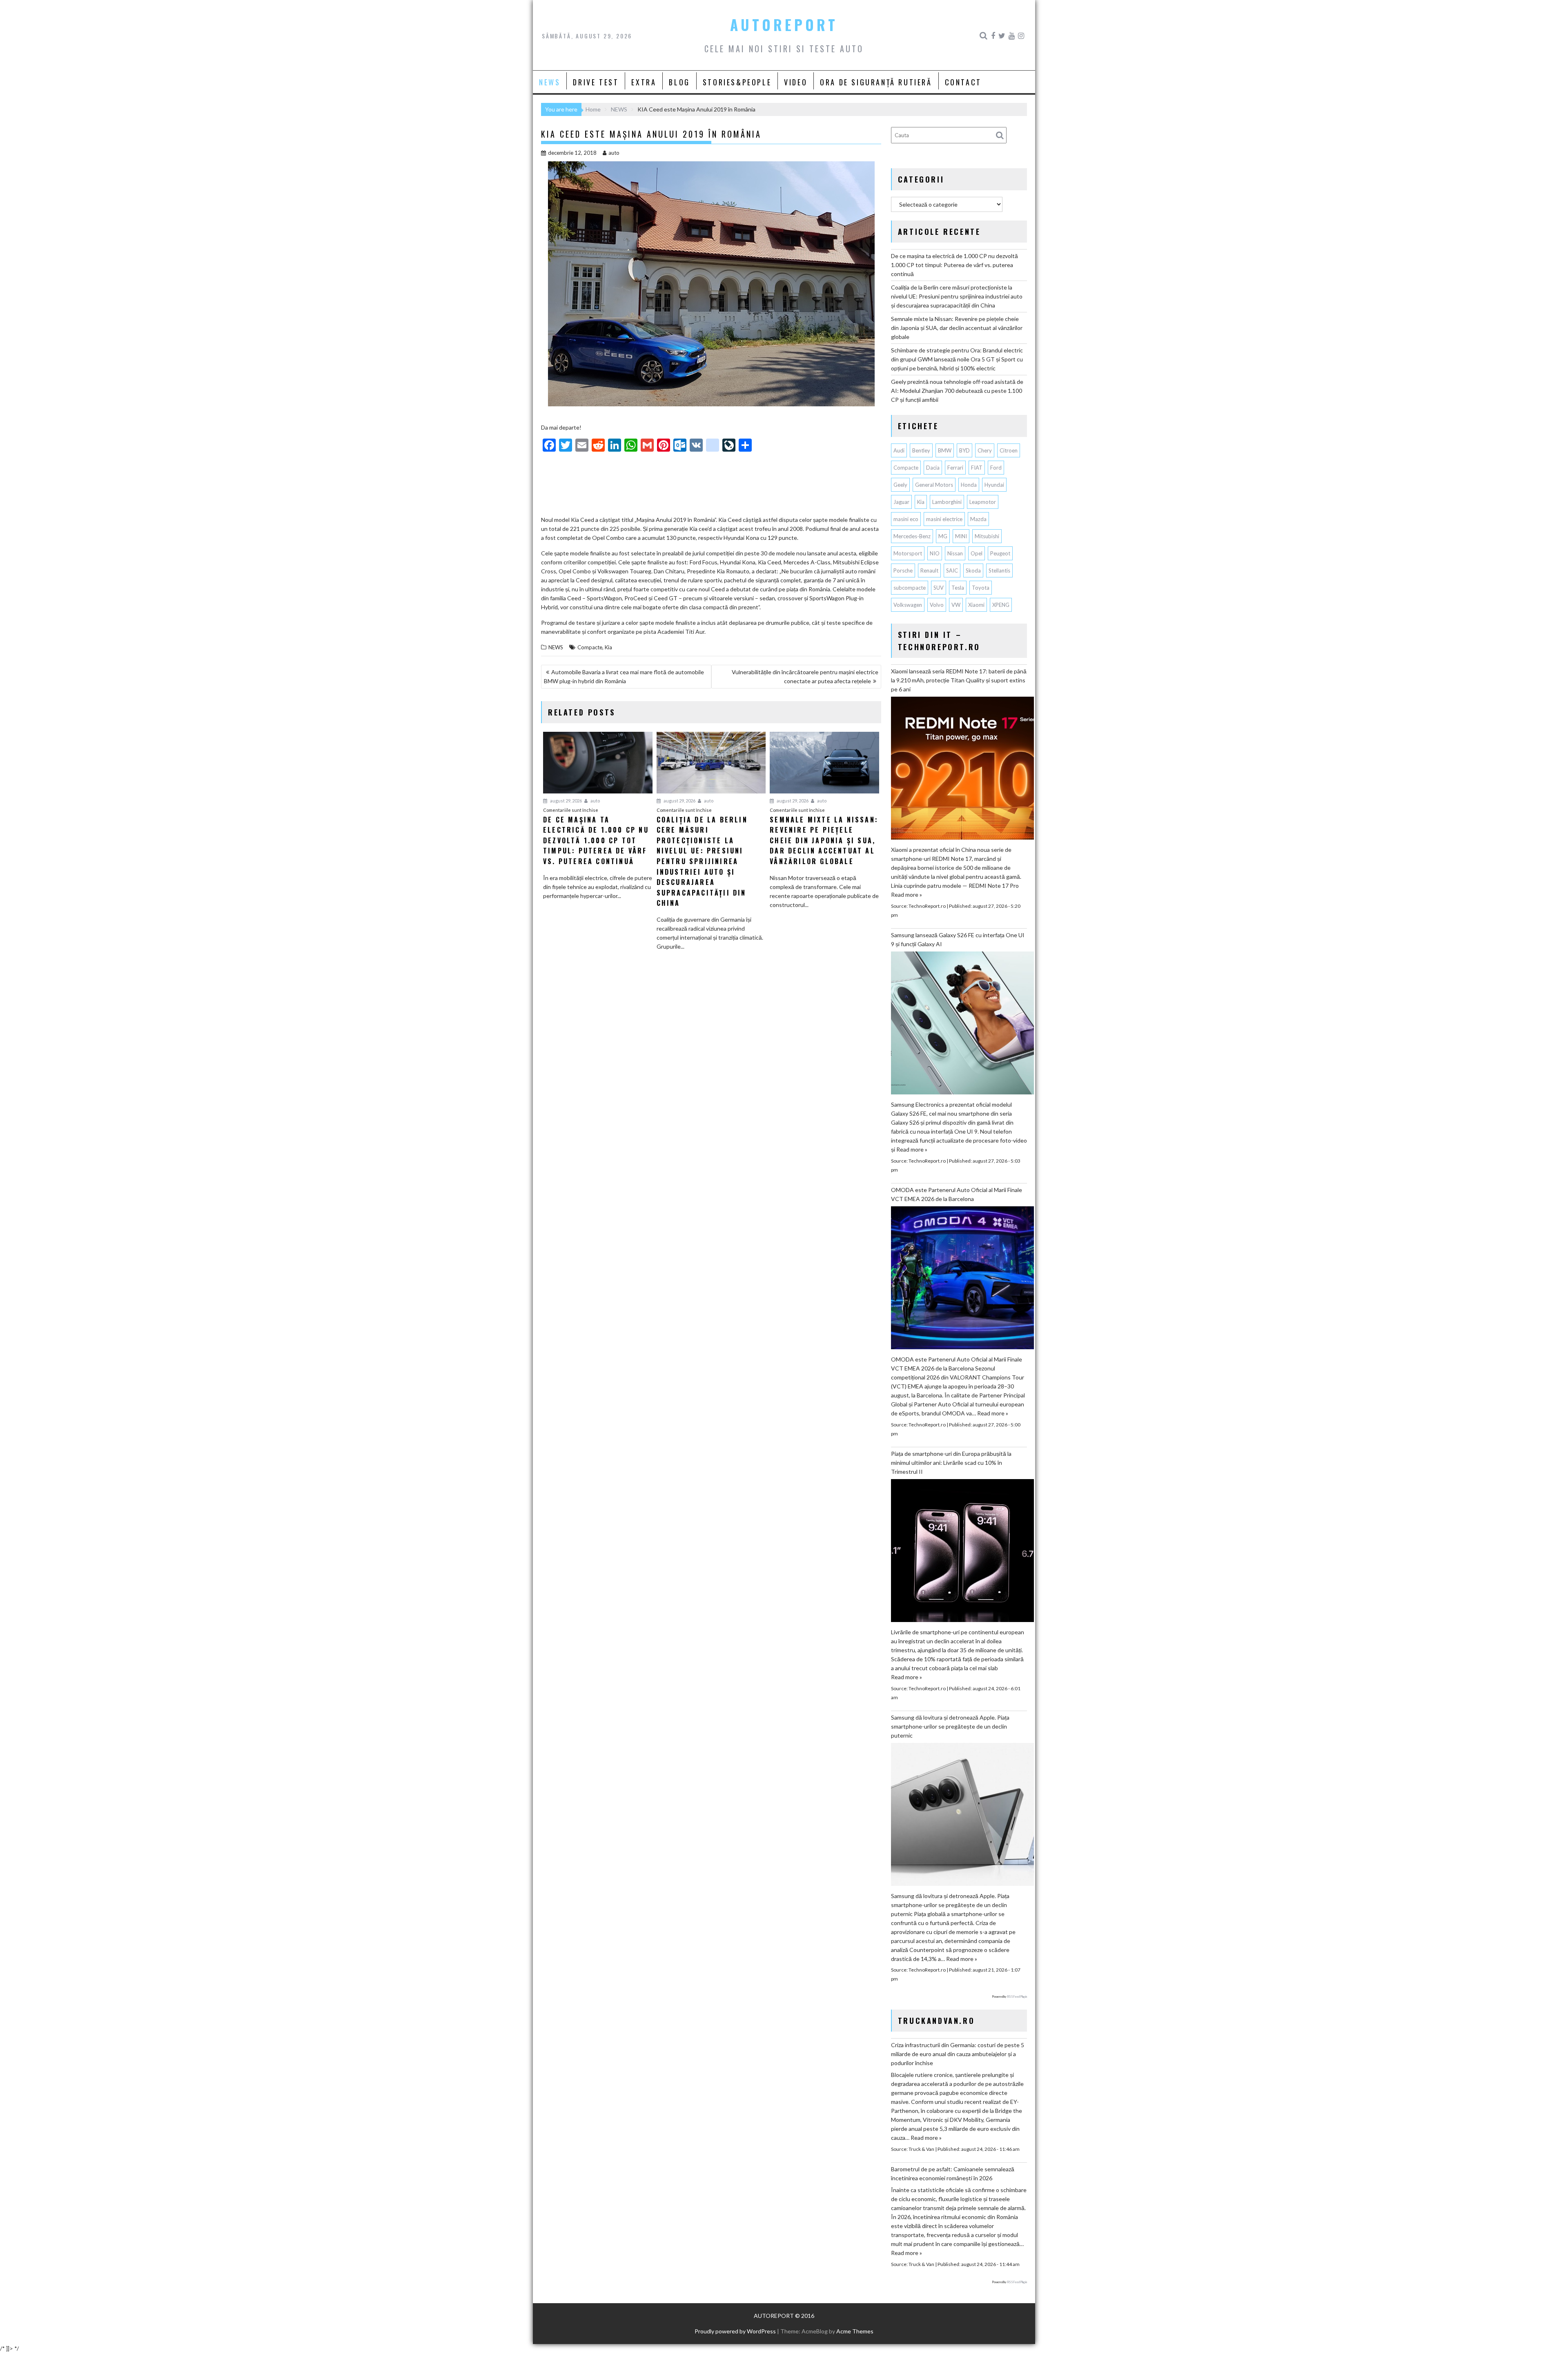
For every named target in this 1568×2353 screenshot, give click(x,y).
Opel (977, 553)
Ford (996, 468)
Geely (900, 485)
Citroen (1009, 450)
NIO (935, 553)
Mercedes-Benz (912, 536)
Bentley (921, 450)
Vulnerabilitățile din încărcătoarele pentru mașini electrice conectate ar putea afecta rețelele (805, 676)
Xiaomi (976, 605)
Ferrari (955, 468)
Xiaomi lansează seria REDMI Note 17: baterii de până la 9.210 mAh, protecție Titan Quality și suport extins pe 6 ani (959, 680)
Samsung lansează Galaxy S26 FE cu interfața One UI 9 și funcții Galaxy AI (958, 939)
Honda (969, 485)
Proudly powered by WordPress (735, 2331)
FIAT (977, 468)
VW (956, 605)
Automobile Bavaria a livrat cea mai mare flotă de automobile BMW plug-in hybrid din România (624, 676)
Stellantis (999, 570)
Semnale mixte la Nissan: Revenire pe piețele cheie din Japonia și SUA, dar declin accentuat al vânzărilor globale (957, 328)
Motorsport (908, 553)
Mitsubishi (987, 536)
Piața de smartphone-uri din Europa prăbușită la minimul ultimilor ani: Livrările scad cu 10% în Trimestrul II (951, 1463)
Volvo (937, 605)
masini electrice (944, 519)
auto (614, 153)
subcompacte (910, 588)
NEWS (550, 82)
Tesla (958, 588)
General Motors (934, 485)
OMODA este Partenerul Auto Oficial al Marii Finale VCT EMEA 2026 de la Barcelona (957, 1194)
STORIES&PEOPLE (737, 82)
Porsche (903, 570)
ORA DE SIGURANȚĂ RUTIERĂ (876, 82)
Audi (899, 450)
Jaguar (901, 502)
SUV (939, 588)
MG (943, 536)
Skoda (973, 570)
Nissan (955, 553)
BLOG (679, 82)
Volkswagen (908, 605)
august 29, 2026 (566, 801)
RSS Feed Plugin (1017, 1996)
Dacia (933, 468)
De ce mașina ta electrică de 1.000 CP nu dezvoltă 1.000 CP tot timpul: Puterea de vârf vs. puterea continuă (954, 265)
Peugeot (1000, 553)
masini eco (906, 519)
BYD (964, 450)
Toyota (981, 588)
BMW (945, 450)
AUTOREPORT (784, 25)
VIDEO (796, 82)
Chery (985, 450)
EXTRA (644, 82)
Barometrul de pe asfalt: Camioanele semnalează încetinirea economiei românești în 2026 (953, 2174)
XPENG (1001, 605)
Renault (929, 570)
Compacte (590, 647)
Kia (608, 647)
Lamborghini (947, 502)
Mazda (978, 519)
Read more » (906, 895)
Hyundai (994, 485)
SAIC (952, 570)
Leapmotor (983, 502)
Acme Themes (855, 2331)
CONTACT (963, 82)
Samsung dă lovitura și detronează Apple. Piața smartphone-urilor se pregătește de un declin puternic (950, 1726)
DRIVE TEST (596, 82)
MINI (961, 536)
